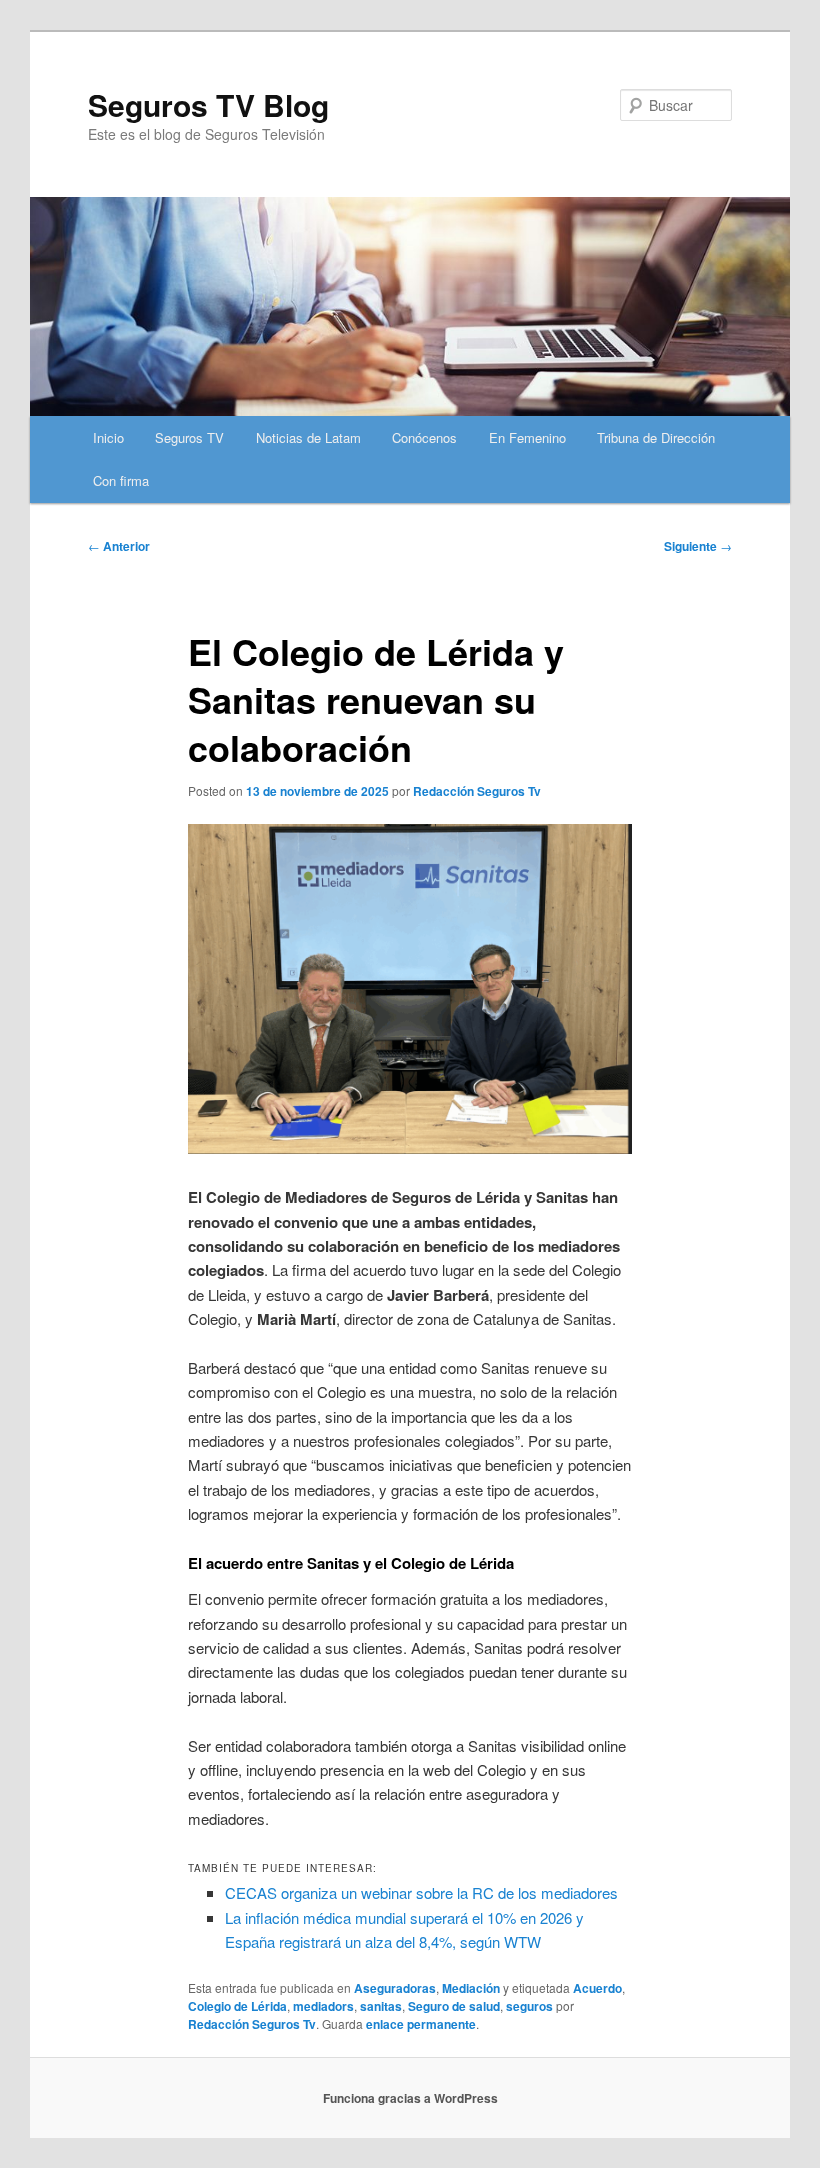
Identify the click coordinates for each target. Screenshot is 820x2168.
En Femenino (527, 437)
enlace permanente (421, 2024)
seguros (529, 2006)
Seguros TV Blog (208, 104)
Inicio (108, 437)
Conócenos (424, 437)
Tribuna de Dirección (656, 437)
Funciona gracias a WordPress (410, 2098)
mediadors (323, 2006)
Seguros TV (189, 437)
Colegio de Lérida (237, 2006)
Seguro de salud (454, 2006)
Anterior (119, 546)
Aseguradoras (395, 1988)
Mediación (471, 1988)
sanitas (381, 2006)
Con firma (121, 480)
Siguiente (698, 546)
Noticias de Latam (308, 437)
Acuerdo (597, 1988)
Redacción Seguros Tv (477, 791)
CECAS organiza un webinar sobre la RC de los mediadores (421, 1892)
